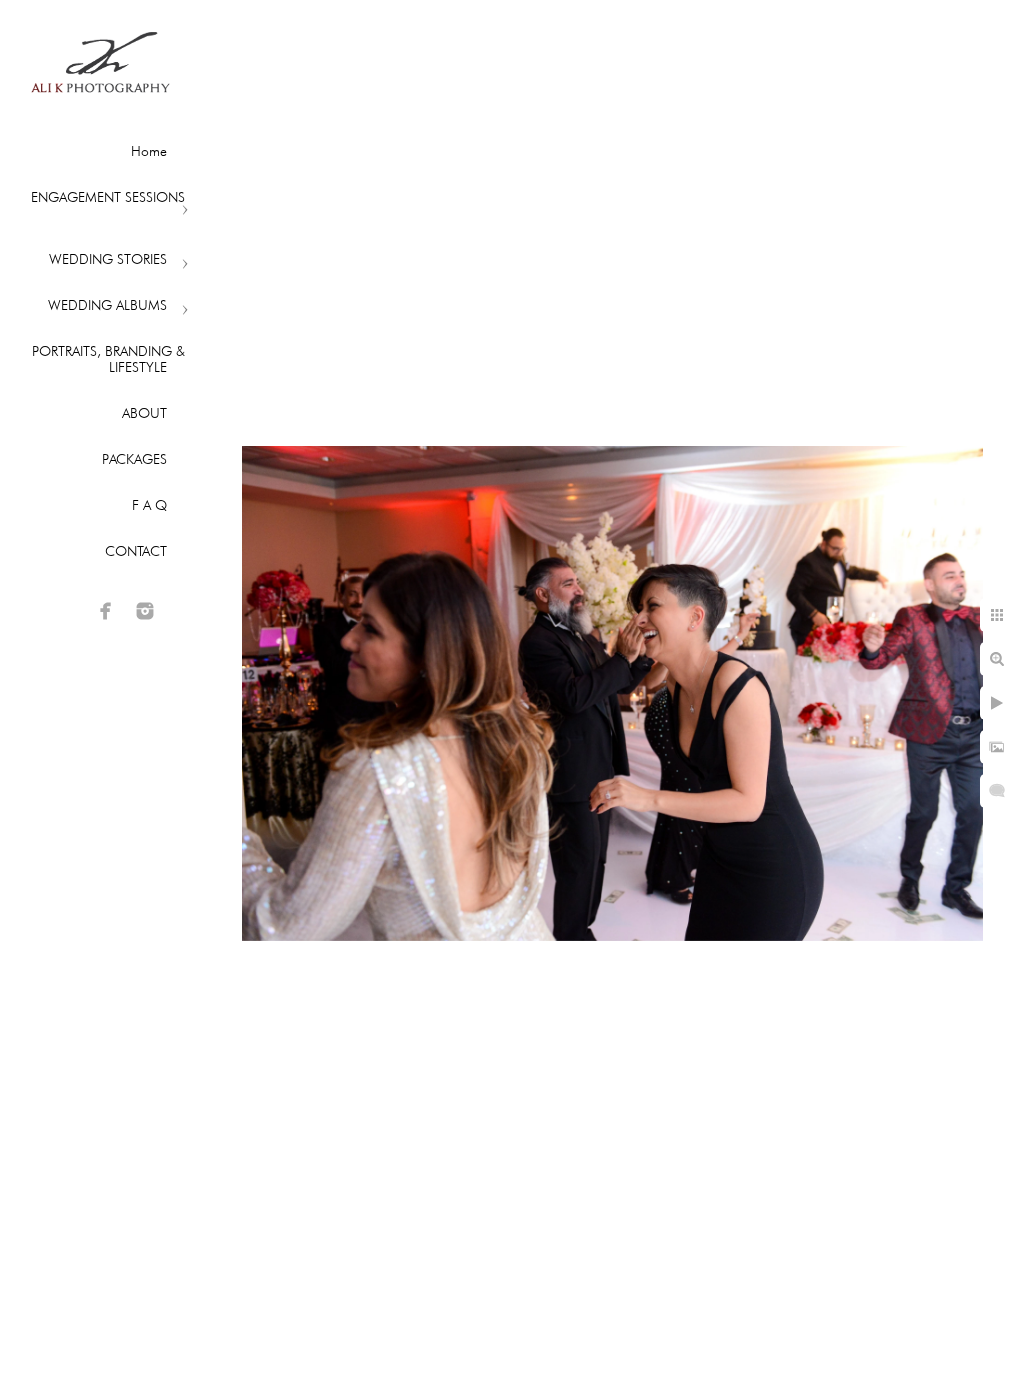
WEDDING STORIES (108, 259)
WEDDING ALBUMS (107, 305)
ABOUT (144, 413)
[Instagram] (145, 611)
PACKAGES (134, 459)
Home (149, 151)
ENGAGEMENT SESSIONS (108, 197)
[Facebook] (106, 611)
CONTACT (136, 551)
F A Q (149, 505)
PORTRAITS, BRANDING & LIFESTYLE (108, 359)
